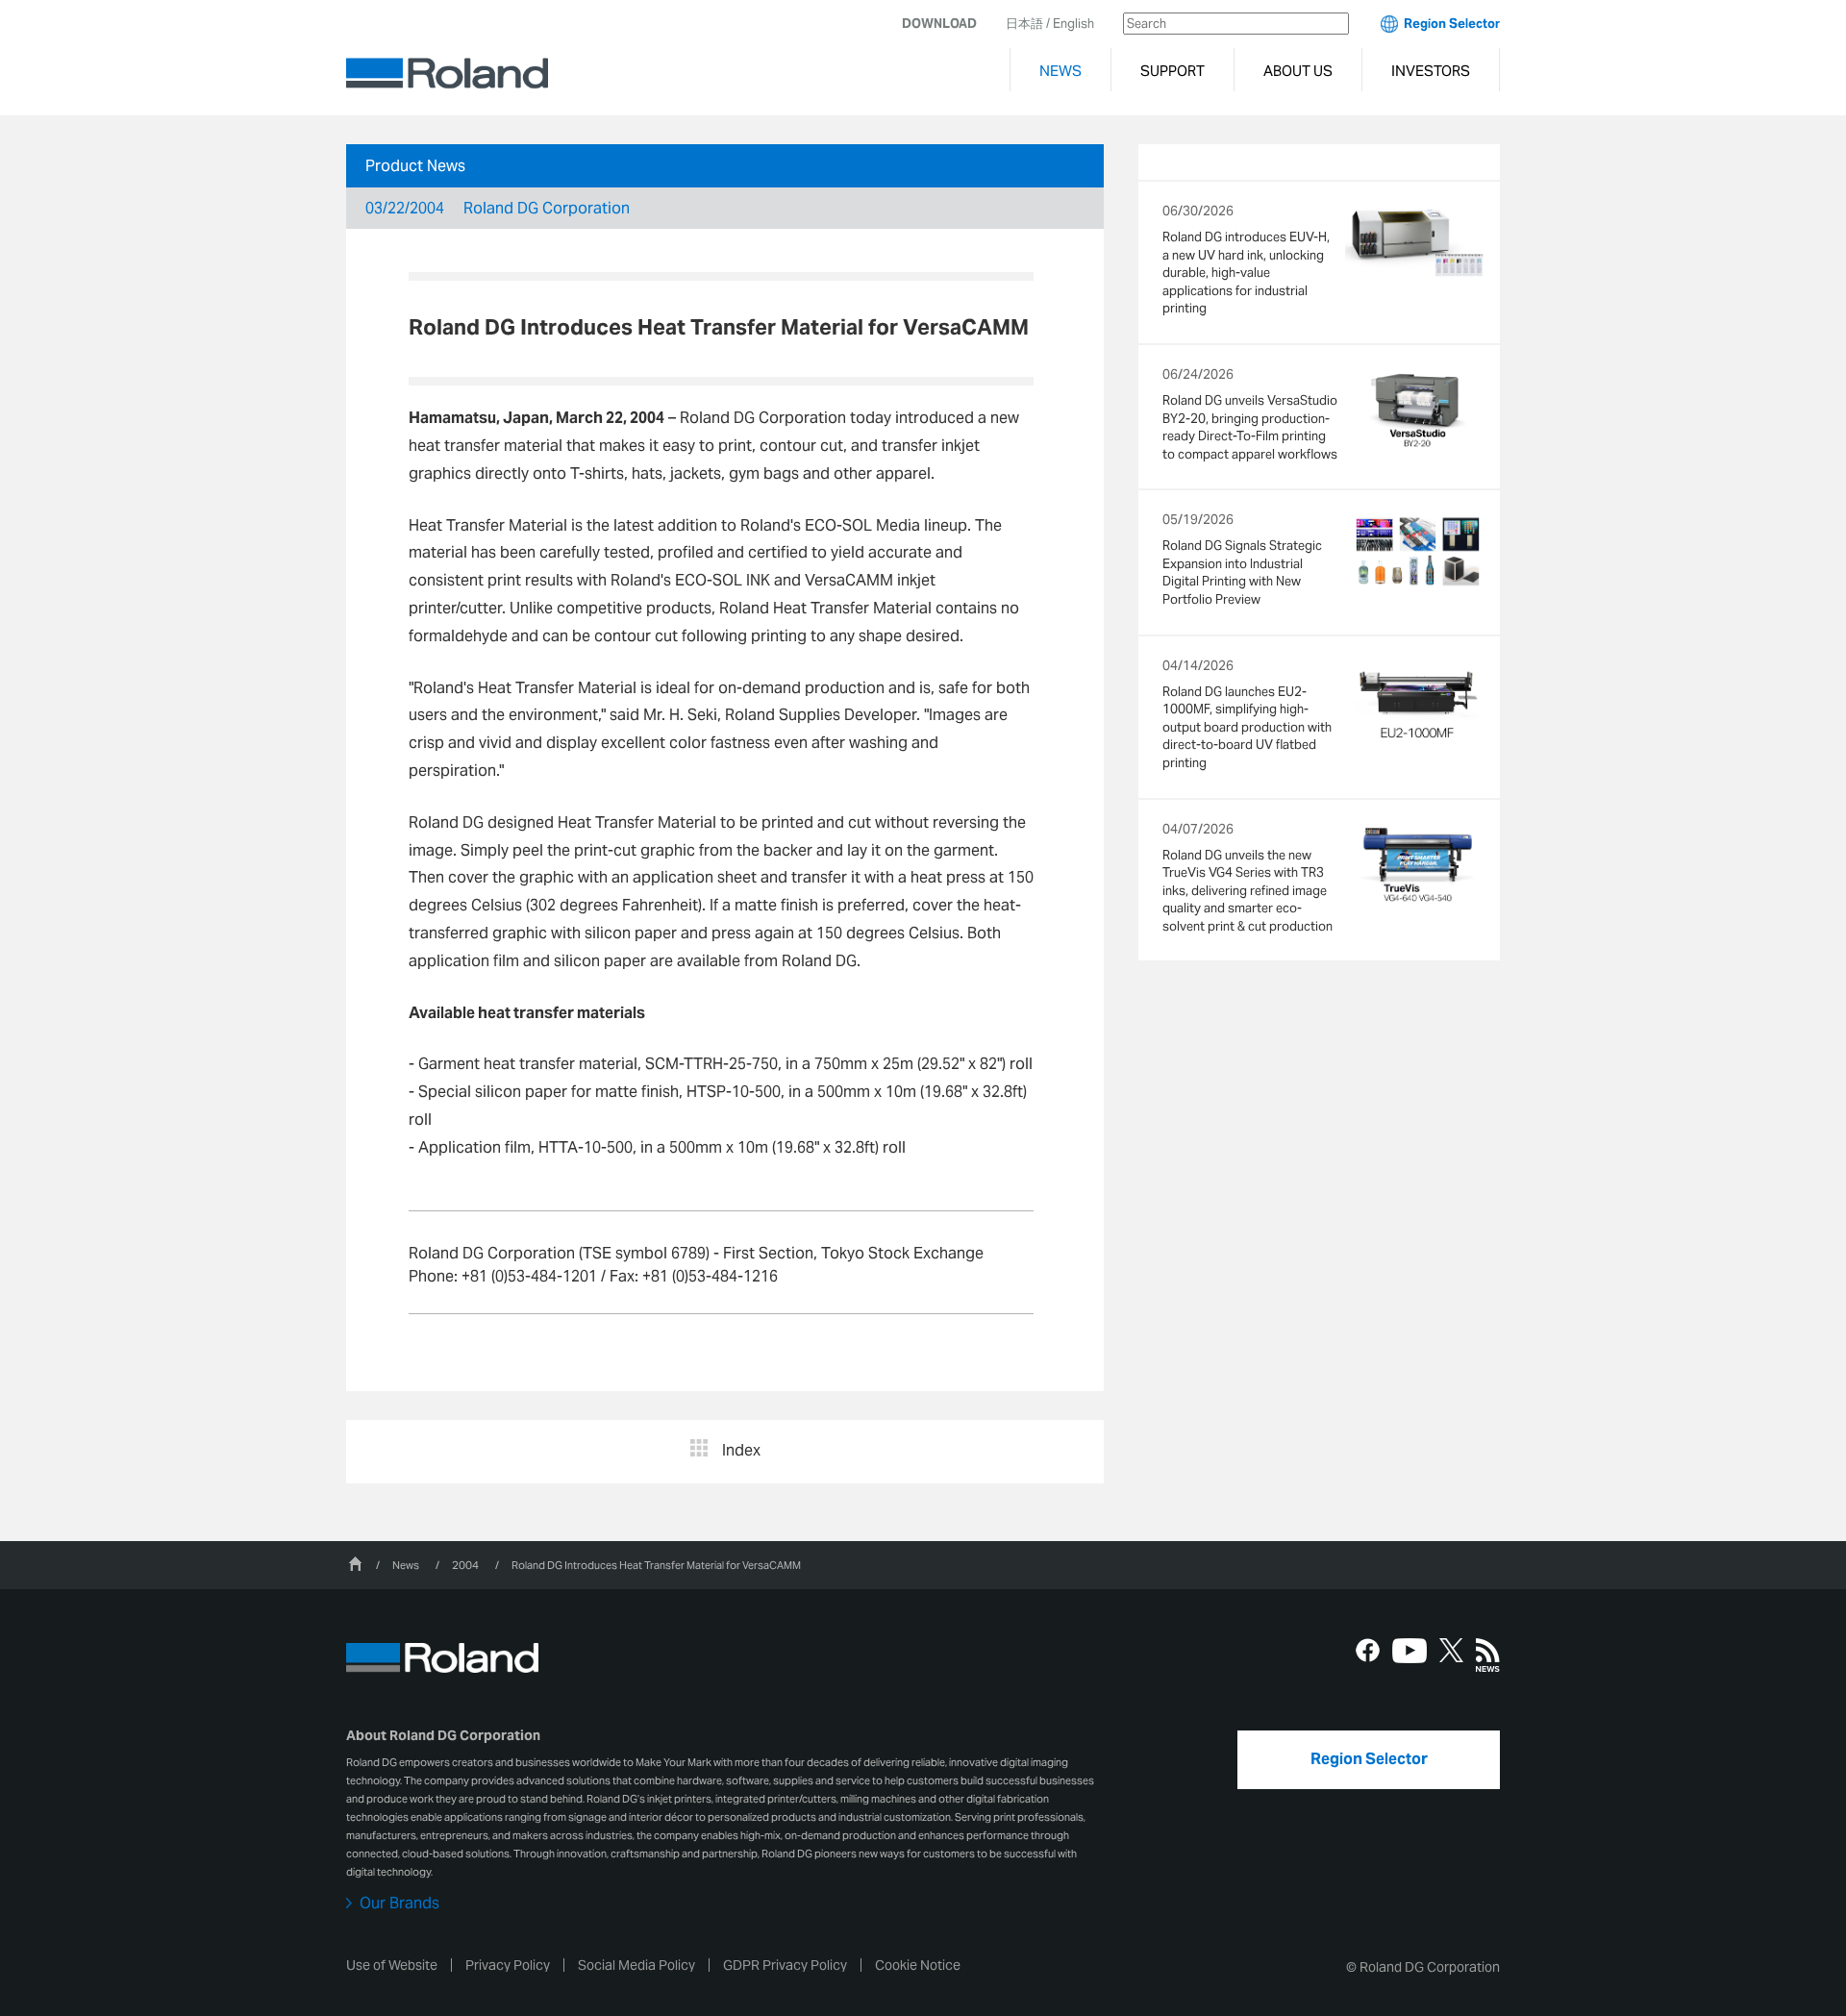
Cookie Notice (918, 1965)
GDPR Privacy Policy (785, 1965)
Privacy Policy (508, 1965)
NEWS (1060, 71)
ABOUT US (1298, 71)
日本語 (1024, 24)
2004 (465, 1565)
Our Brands (399, 1904)
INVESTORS (1431, 71)
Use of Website (392, 1965)
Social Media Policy (636, 1965)
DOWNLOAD (939, 24)
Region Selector (1452, 24)
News (406, 1565)
